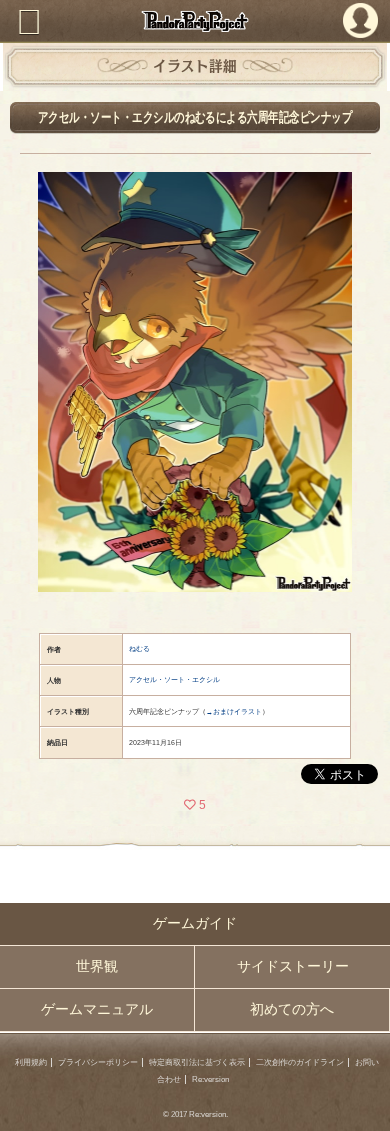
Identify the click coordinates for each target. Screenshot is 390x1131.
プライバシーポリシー (98, 1062)
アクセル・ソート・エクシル (174, 679)
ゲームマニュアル (97, 1009)
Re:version (210, 1079)
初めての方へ (292, 1009)
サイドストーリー (293, 966)
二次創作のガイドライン (300, 1062)
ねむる (139, 648)
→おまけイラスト (234, 711)
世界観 (97, 966)
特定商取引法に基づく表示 (197, 1062)
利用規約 (31, 1062)
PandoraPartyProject (195, 21)
